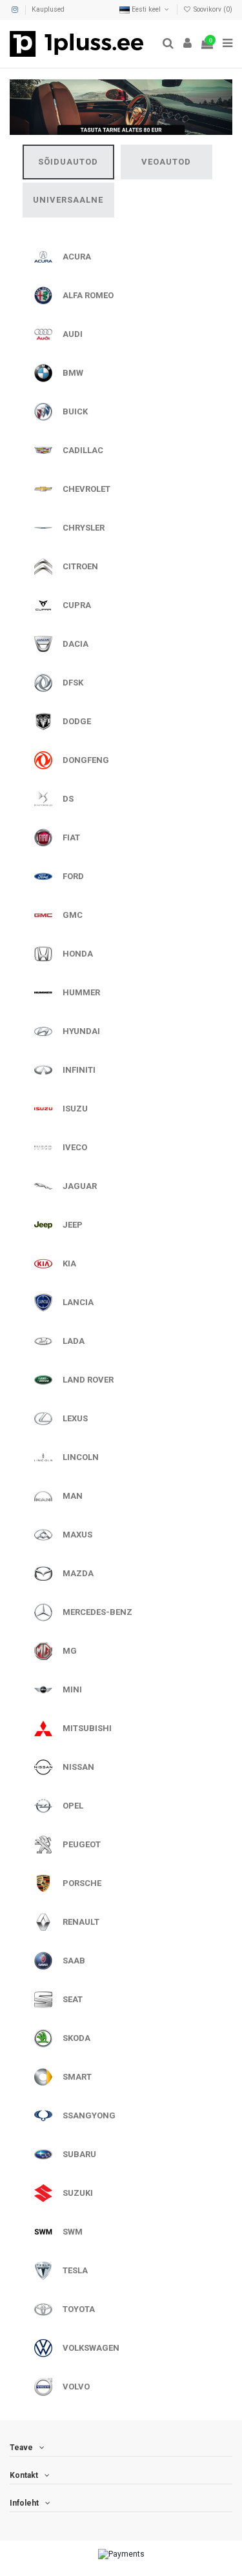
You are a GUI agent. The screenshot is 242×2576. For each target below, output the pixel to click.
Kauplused (48, 9)
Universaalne (68, 200)
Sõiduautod (68, 162)
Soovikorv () (212, 9)
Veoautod (166, 162)
